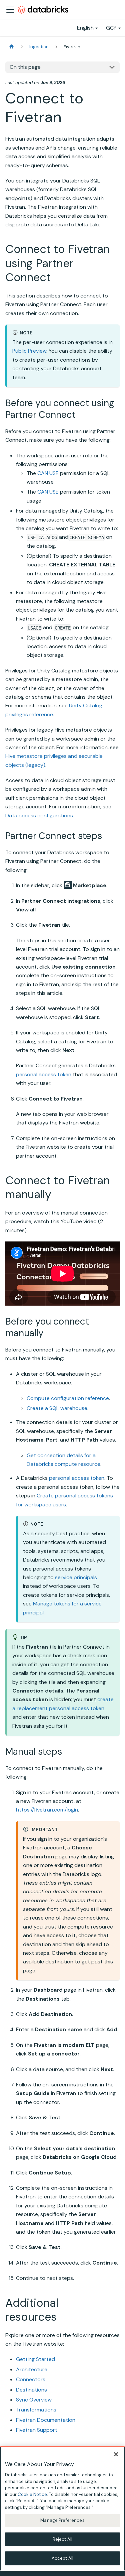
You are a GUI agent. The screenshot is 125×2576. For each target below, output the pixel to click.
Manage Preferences (62, 2520)
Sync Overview (34, 2400)
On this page (25, 67)
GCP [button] (111, 28)
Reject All (62, 2539)
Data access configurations (39, 816)
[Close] (116, 2454)
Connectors (31, 2379)
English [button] (85, 28)
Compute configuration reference (68, 1398)
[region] (62, 2509)
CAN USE (48, 473)
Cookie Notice (32, 2494)
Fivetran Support (37, 2430)
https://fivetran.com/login (47, 1810)
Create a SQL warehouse (57, 1408)
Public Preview (29, 351)
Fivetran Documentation (46, 2420)
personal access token (44, 1074)
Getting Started (35, 2359)
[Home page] (12, 47)
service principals (76, 1577)
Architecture (32, 2369)
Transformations (36, 2410)
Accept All (62, 2558)
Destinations (31, 2390)
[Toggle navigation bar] (10, 10)
